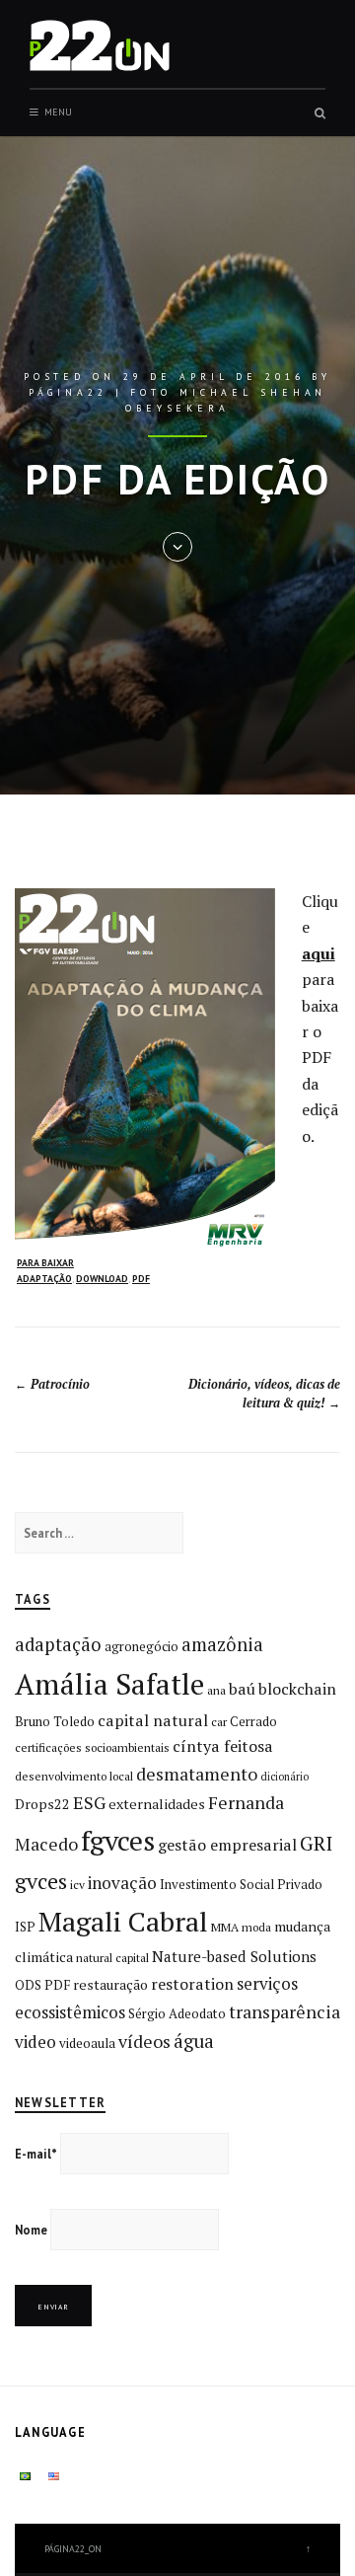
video (35, 2042)
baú (242, 1689)
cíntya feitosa (223, 1746)
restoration (192, 1984)
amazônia (222, 1644)
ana (216, 1690)
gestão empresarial (227, 1845)
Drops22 (42, 1804)
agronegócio (142, 1646)
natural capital (112, 1958)
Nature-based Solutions (234, 1956)
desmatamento (197, 1774)
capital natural (153, 1720)
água (194, 2041)
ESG (89, 1802)
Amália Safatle (109, 1684)
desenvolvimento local (74, 1776)
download (102, 1279)
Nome (31, 2230)
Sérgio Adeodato (177, 2013)
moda (256, 1927)
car (219, 1722)
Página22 (68, 392)
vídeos (144, 2041)
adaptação (44, 1279)
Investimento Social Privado (241, 1884)
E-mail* (36, 2154)
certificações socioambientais (92, 1747)
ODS (28, 1985)
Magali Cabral (123, 1921)
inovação (122, 1883)
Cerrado (253, 1721)
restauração (110, 1984)
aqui (319, 953)
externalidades (157, 1804)
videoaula (87, 2043)
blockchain (297, 1689)
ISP (25, 1927)
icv (77, 1885)
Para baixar (45, 1263)
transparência (284, 2011)
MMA (225, 1927)
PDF (141, 1279)
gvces (41, 1881)
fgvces (118, 1840)
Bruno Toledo (55, 1721)
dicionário (284, 1777)
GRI (316, 1843)
